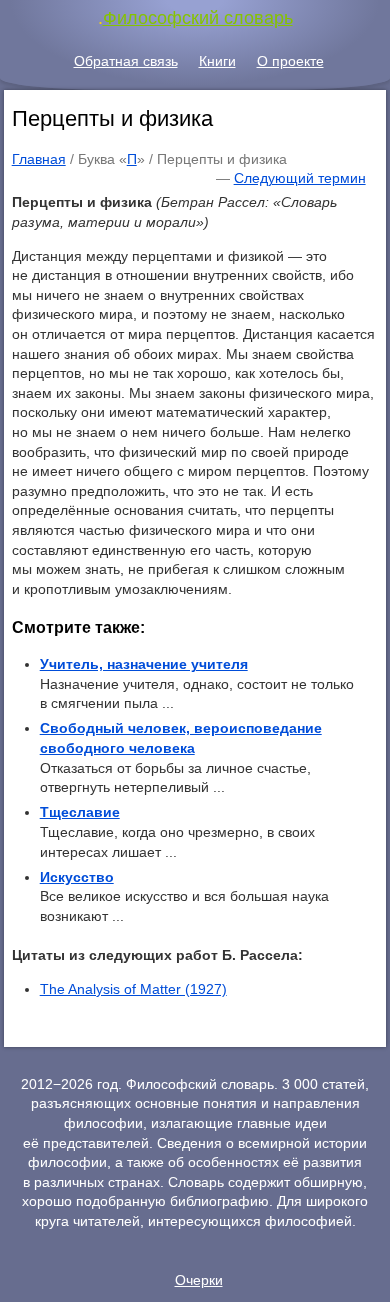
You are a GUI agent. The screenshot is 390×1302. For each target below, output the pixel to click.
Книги (217, 61)
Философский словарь (198, 18)
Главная (39, 159)
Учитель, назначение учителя (144, 664)
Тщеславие (80, 812)
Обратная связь (126, 61)
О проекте (290, 61)
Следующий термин (300, 178)
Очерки (199, 1280)
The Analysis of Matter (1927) (133, 989)
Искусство (77, 877)
